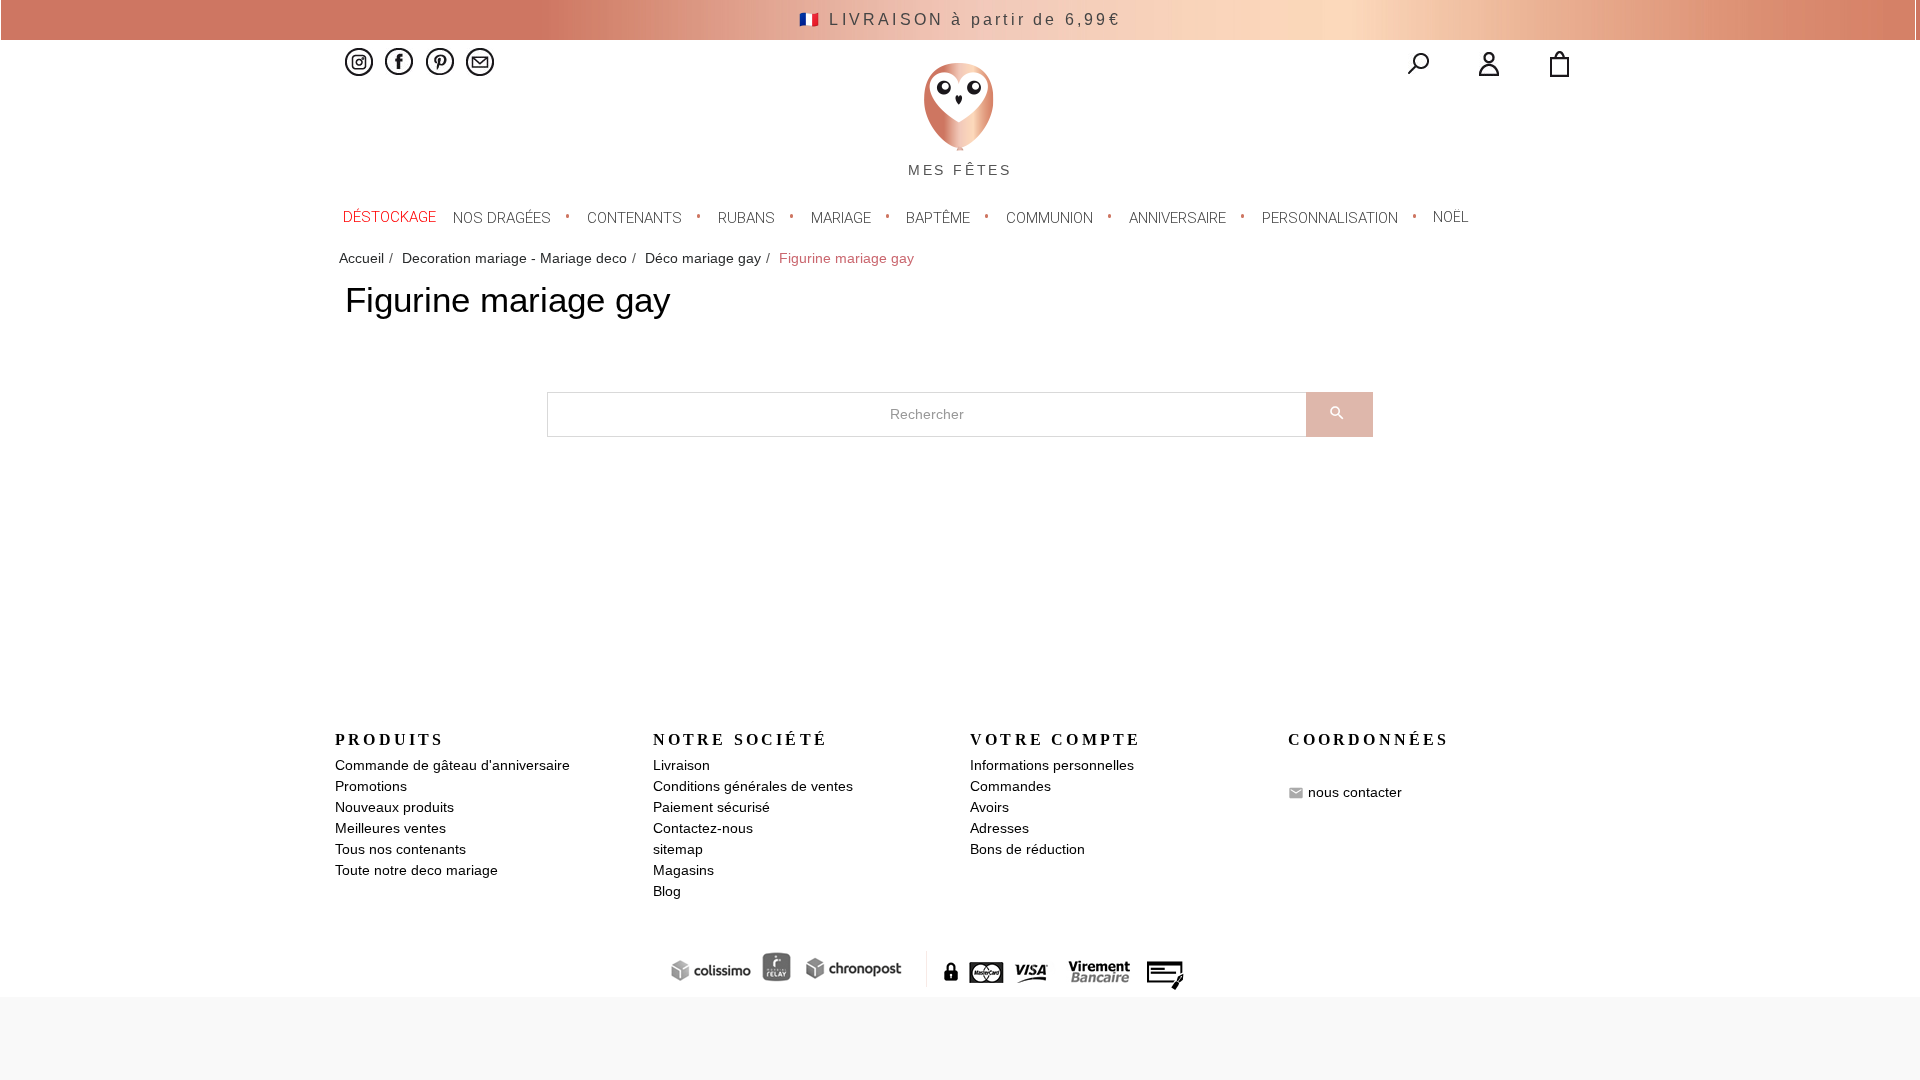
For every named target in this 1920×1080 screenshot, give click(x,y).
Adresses (999, 828)
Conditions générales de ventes (753, 786)
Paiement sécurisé (711, 807)
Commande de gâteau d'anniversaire (452, 765)
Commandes (1010, 786)
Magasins (683, 870)
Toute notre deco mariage (416, 870)
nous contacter (1355, 792)
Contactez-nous (703, 828)
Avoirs (989, 807)
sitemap (678, 849)
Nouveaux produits (394, 807)
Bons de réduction (1027, 849)
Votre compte (1055, 739)
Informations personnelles (1052, 765)
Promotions (371, 786)
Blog (667, 891)
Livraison (681, 765)
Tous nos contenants (400, 849)
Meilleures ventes (390, 828)
